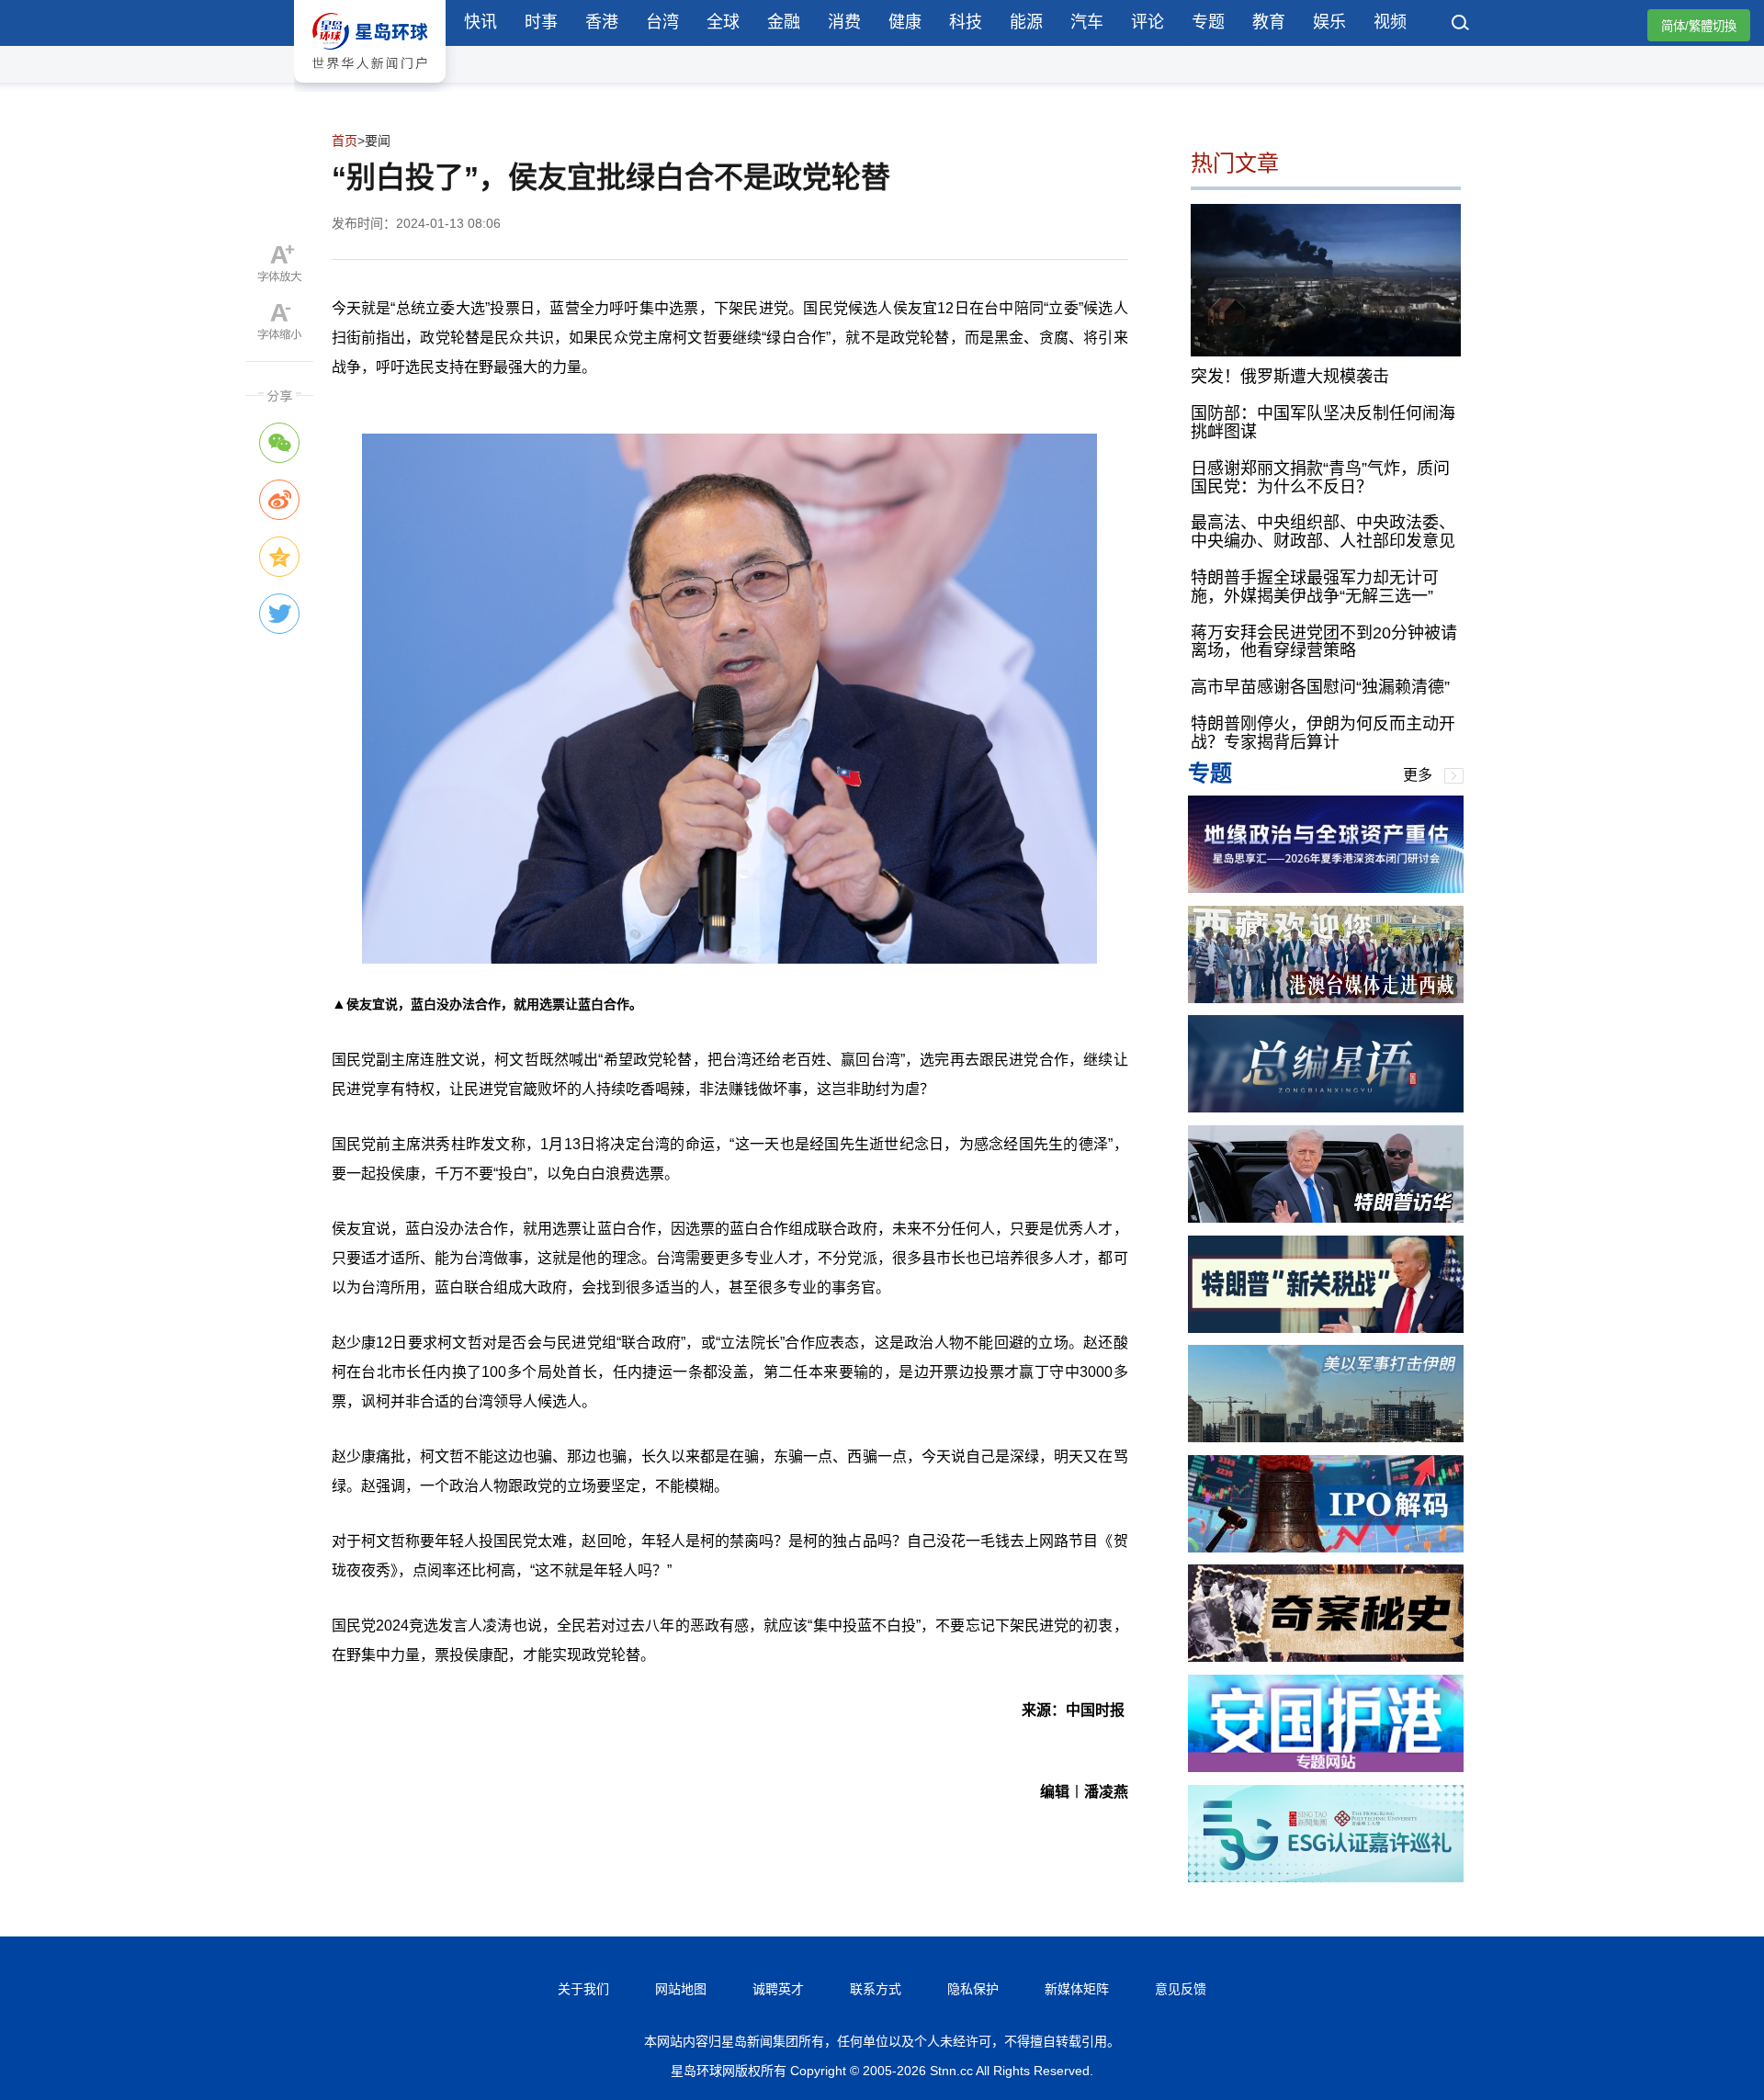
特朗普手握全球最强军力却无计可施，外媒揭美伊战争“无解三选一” (1315, 587)
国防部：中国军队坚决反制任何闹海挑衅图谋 (1323, 423)
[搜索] (1461, 25)
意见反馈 (1181, 1989)
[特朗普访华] (1326, 1218)
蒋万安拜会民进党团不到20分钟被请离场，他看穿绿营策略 (1324, 642)
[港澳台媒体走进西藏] (1326, 998)
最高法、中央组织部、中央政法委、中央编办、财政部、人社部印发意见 (1323, 532)
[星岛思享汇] (1326, 888)
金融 (784, 22)
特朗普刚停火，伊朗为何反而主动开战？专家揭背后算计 (1323, 733)
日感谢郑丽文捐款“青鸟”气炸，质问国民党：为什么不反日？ (1320, 478)
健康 (905, 22)
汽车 (1087, 22)
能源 (1026, 22)
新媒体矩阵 (1077, 1989)
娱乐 (1329, 22)
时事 (541, 22)
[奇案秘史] (1326, 1657)
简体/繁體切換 (1699, 26)
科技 (966, 22)
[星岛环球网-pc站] (370, 87)
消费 (844, 22)
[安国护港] (1326, 1767)
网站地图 (681, 1989)
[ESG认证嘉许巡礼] (1326, 1877)
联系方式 (876, 1989)
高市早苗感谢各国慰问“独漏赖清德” (1320, 687)
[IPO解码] (1326, 1547)
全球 (723, 22)
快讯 (481, 22)
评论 (1148, 22)
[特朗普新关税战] (1326, 1328)
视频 (1390, 22)
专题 (1208, 22)
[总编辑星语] (1326, 1107)
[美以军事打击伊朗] (1326, 1437)
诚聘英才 (778, 1989)
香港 (602, 22)
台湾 (662, 22)
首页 (345, 141)
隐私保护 (973, 1989)
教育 (1269, 22)
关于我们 (583, 1989)
